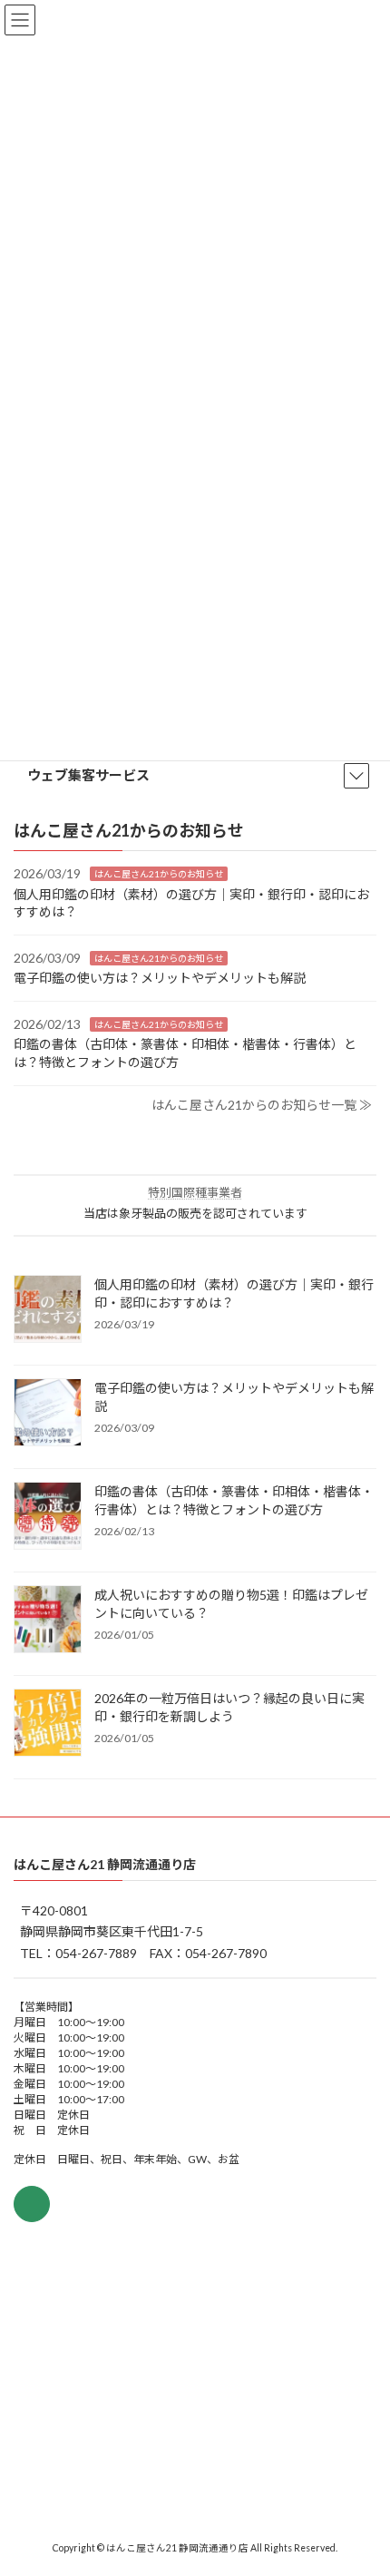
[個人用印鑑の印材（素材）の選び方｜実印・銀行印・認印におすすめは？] (48, 1309)
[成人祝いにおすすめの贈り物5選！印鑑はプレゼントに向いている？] (48, 1620)
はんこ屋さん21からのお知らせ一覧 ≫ (262, 1104)
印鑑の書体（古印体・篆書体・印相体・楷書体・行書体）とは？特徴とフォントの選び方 (234, 1499)
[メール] (32, 2204)
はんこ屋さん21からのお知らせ (159, 874)
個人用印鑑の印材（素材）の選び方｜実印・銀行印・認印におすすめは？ (234, 1293)
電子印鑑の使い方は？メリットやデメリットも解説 (160, 978)
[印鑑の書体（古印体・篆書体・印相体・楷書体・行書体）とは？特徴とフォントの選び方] (48, 1516)
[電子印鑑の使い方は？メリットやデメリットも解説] (48, 1413)
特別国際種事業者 (195, 1192)
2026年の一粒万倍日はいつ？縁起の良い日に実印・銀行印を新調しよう (229, 1706)
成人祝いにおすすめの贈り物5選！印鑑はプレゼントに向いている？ (231, 1603)
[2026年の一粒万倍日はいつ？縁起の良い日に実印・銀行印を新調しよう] (48, 1723)
